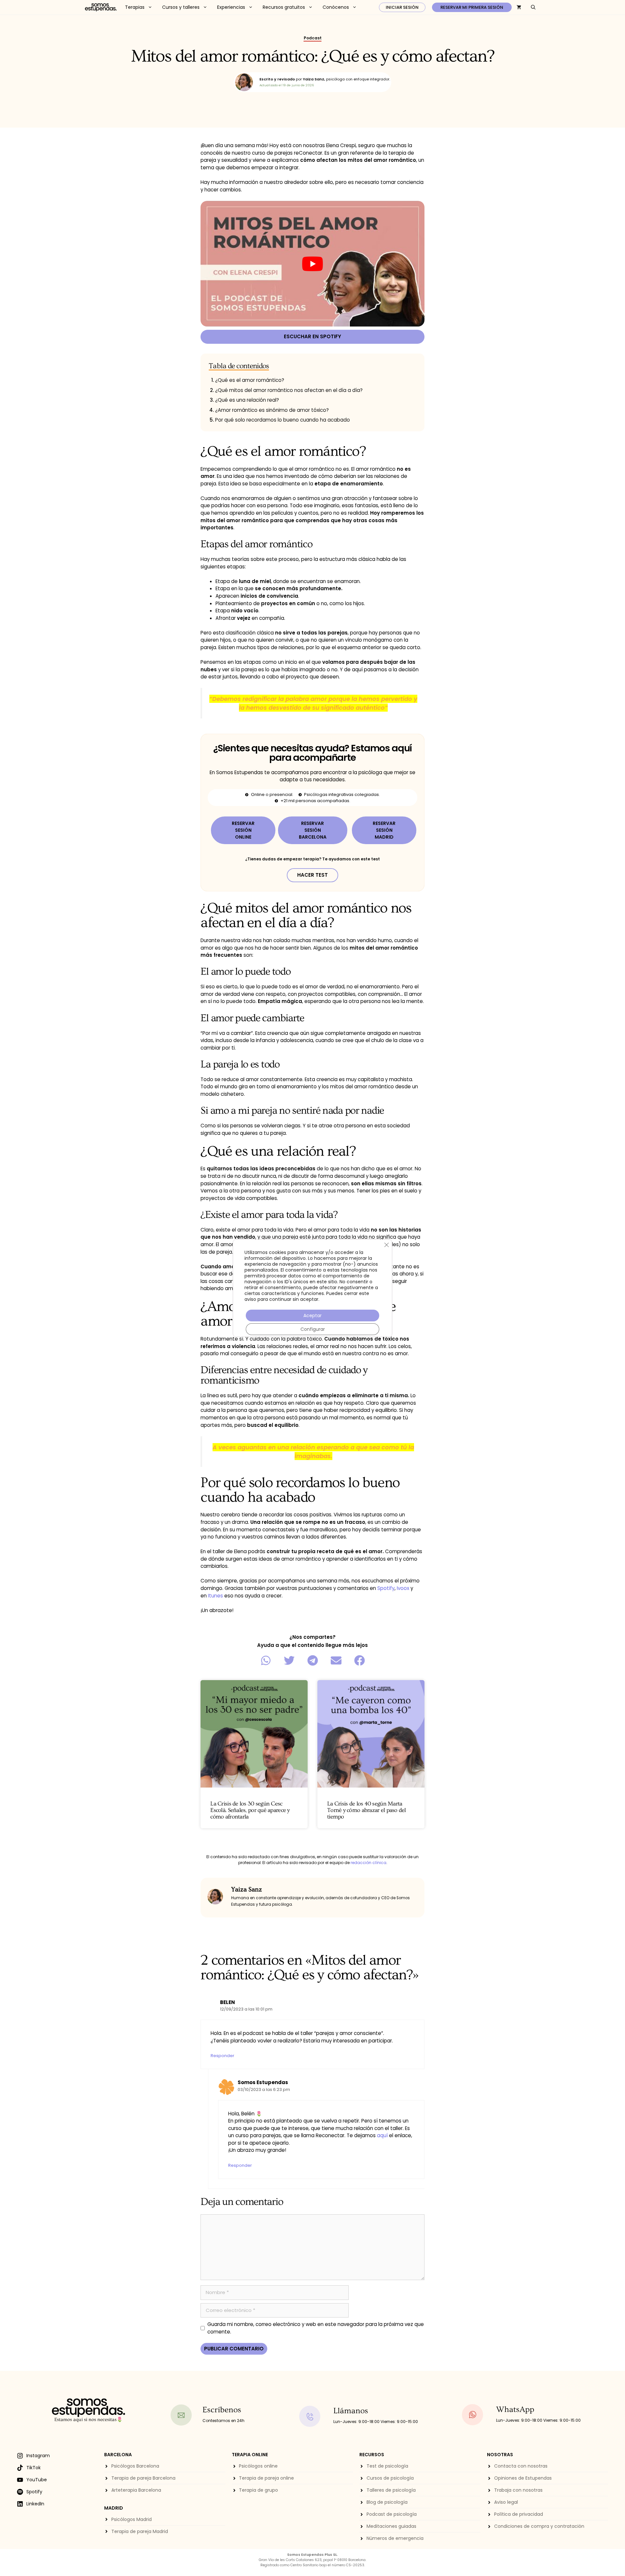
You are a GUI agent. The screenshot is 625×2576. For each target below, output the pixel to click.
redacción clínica (368, 1863)
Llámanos (351, 2411)
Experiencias (231, 7)
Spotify (386, 1588)
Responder (222, 2056)
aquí (382, 2135)
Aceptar (312, 1316)
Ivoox (403, 1588)
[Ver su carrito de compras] (519, 7)
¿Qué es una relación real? (247, 400)
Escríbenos (222, 2410)
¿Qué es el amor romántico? (250, 380)
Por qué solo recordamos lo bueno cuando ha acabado (283, 420)
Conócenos (336, 7)
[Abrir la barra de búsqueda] (533, 7)
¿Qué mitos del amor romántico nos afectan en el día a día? (289, 390)
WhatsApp (515, 2409)
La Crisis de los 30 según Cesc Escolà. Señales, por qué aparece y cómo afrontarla (250, 1810)
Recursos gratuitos (284, 7)
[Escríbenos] (184, 2415)
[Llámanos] (314, 2416)
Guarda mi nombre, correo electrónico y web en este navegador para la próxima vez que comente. (316, 2328)
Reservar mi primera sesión (472, 7)
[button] (266, 1661)
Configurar (313, 1329)
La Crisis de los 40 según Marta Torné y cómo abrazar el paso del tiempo (367, 1810)
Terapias (135, 7)
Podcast (313, 38)
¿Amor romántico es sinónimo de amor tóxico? (272, 410)
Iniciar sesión (402, 7)
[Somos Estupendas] (101, 7)
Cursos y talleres (181, 7)
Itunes (215, 1596)
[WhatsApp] (477, 2415)
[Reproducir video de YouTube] (312, 264)
